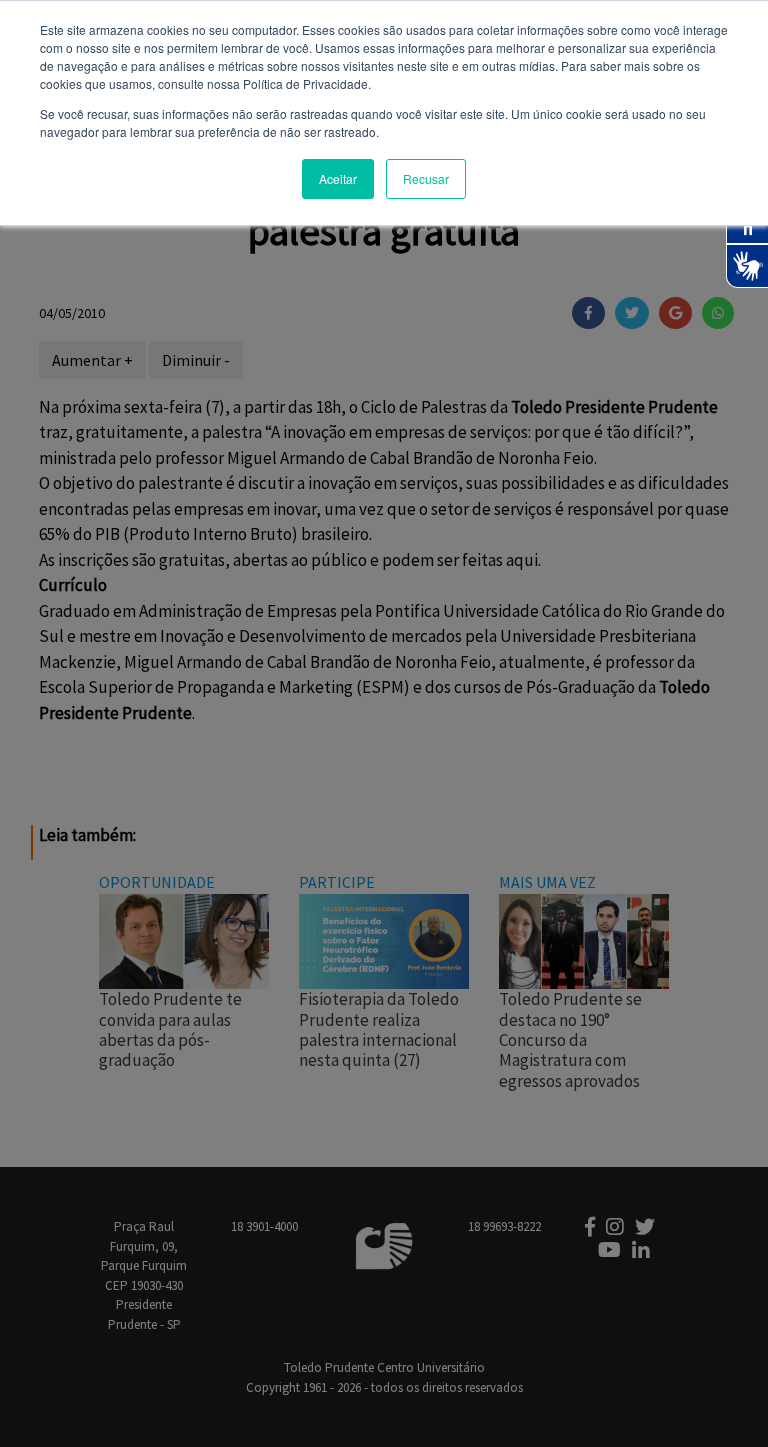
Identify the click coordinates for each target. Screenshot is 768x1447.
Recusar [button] (426, 178)
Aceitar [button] (338, 178)
